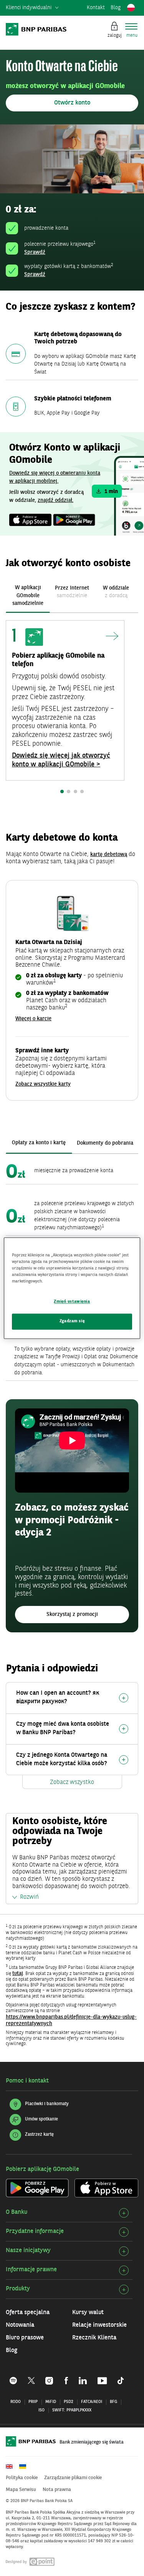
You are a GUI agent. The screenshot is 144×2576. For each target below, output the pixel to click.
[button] (72, 103)
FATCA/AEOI (92, 2402)
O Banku (17, 2212)
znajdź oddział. (55, 500)
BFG (113, 2402)
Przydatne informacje (35, 2231)
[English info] (12, 2467)
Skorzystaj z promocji (72, 1614)
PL (131, 8)
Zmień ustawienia (72, 1302)
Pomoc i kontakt (27, 2081)
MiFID (51, 2402)
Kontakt (96, 8)
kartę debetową (109, 854)
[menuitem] (32, 8)
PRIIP (33, 2402)
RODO (16, 2402)
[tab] (28, 595)
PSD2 (69, 2402)
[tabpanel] (72, 711)
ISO (41, 2410)
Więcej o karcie (33, 1019)
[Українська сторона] (25, 2467)
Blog (116, 8)
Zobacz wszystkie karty (43, 1084)
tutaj (18, 1973)
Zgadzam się (72, 1321)
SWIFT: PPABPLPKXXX (72, 2410)
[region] (72, 1288)
